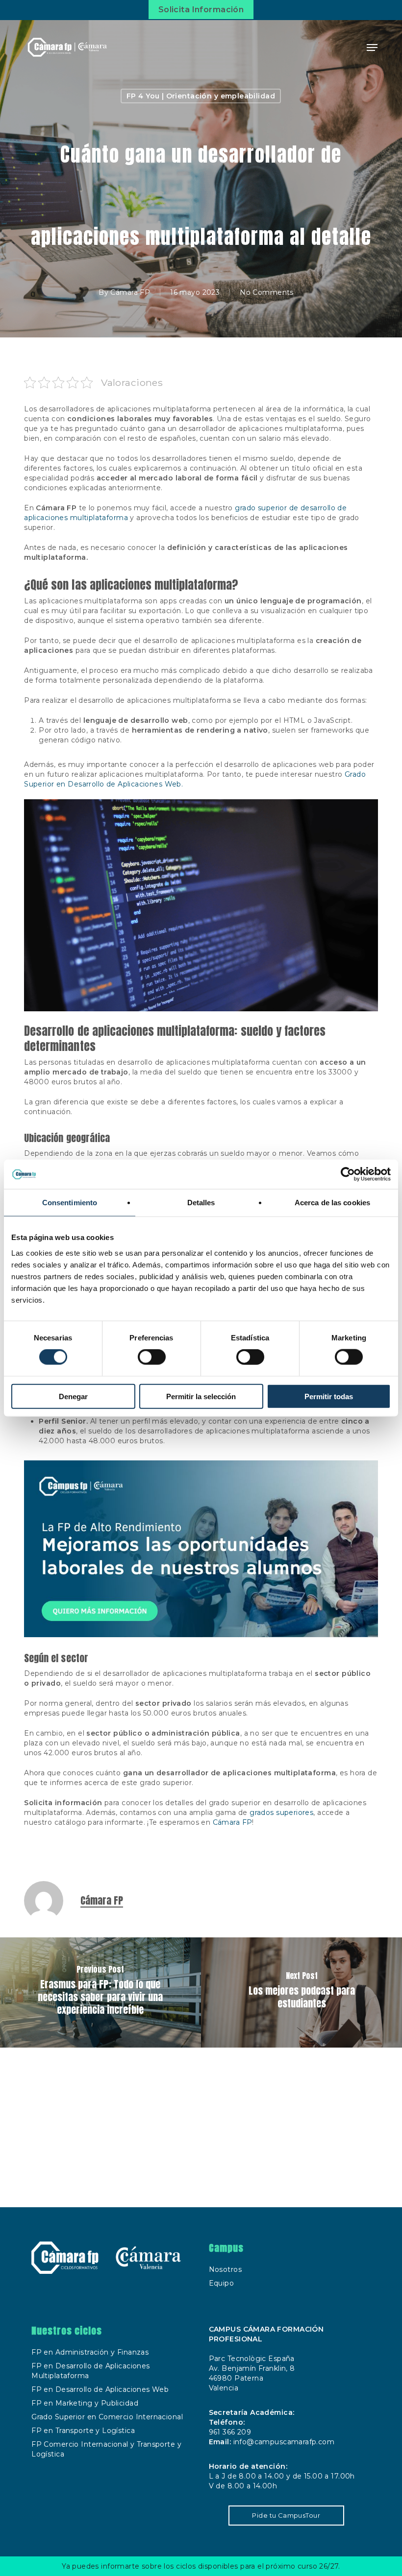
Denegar (73, 1396)
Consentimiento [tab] (70, 1203)
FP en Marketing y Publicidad (85, 2403)
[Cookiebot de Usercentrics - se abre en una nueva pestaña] (348, 1174)
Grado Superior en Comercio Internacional (107, 2417)
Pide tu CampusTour (286, 2515)
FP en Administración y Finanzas (90, 2352)
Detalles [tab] (201, 1203)
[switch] (152, 1357)
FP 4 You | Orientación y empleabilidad (201, 96)
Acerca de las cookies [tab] (332, 1203)
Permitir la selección (201, 1396)
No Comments (267, 292)
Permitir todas (329, 1396)
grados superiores (281, 1813)
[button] (372, 48)
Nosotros (225, 2269)
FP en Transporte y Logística (83, 2431)
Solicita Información (201, 10)
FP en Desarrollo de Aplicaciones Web (100, 2389)
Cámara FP (130, 292)
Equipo (222, 2283)
